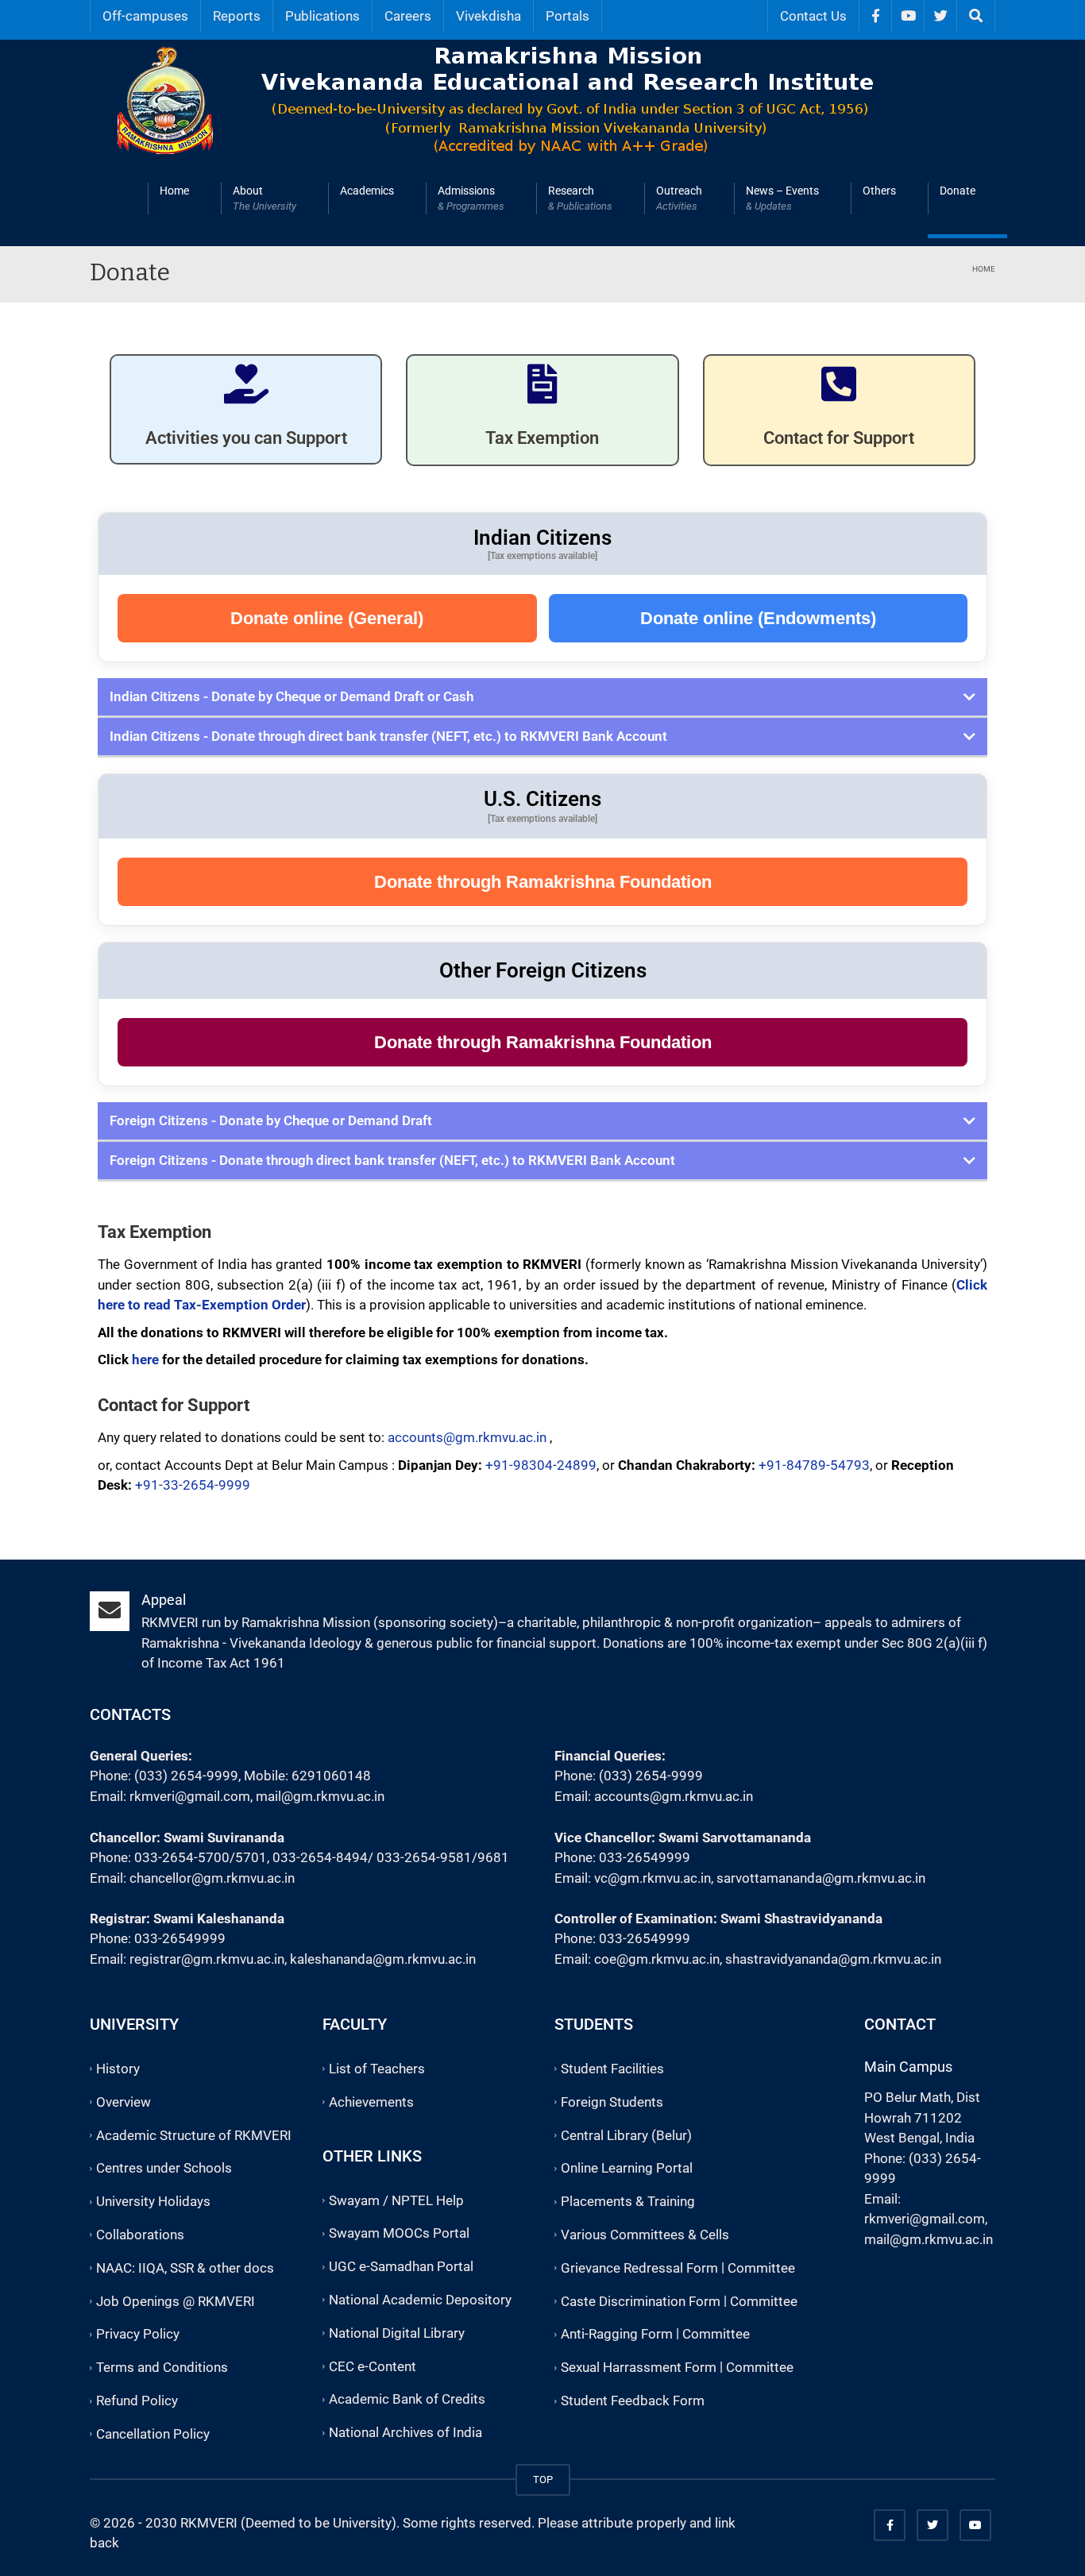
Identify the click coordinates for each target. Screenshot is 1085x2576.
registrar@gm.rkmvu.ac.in (207, 1959)
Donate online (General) (327, 618)
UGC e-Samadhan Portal (401, 2266)
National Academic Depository (420, 2300)
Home (174, 191)
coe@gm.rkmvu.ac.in (657, 1959)
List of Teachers (377, 2069)
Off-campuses (145, 16)
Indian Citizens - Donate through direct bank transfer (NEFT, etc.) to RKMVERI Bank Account (388, 736)
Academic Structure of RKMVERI (194, 2135)
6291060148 (331, 1776)
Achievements (371, 2102)
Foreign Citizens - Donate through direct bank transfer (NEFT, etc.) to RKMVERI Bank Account (392, 1160)
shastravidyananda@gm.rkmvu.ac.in (833, 1959)
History (118, 2069)
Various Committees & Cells (645, 2235)
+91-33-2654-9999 (193, 1485)
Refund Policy (137, 2401)
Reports (237, 16)
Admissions (471, 198)
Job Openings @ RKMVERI (176, 2301)
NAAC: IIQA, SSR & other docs (185, 2268)
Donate (958, 191)
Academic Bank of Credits (407, 2400)
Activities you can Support (246, 438)
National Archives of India (405, 2432)
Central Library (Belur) (626, 2135)
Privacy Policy (138, 2335)
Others (879, 191)
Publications (322, 16)
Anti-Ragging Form (617, 2335)
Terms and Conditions (162, 2367)
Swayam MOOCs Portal (399, 2234)
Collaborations (140, 2235)
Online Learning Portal (627, 2169)
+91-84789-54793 (814, 1465)
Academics (367, 191)
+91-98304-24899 (541, 1465)
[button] (542, 698)
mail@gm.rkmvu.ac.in (320, 1796)
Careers (408, 16)
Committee (761, 2268)
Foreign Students (612, 2102)
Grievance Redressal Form (639, 2268)
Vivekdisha (488, 16)
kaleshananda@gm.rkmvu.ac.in (383, 1959)
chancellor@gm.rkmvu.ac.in (212, 1878)
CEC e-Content (373, 2366)
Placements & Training (628, 2201)
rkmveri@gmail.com (190, 1796)
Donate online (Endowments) (758, 618)
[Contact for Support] (839, 384)
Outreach (679, 198)
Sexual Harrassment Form (639, 2367)
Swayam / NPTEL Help (396, 2200)
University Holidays (153, 2201)
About (264, 198)
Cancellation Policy (153, 2434)
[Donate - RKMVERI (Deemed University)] (546, 98)
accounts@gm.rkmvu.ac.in (467, 1437)
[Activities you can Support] (246, 384)
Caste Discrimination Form (641, 2301)
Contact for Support (839, 438)
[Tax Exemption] (542, 384)
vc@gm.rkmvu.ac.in (653, 1878)
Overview (124, 2102)
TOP (543, 2480)
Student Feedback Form (633, 2401)
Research (580, 198)
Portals (568, 16)
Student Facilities (612, 2069)
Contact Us (813, 16)
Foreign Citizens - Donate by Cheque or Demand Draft (271, 1120)
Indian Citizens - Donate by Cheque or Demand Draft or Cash (292, 696)
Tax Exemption (542, 438)
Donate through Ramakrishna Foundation (543, 882)
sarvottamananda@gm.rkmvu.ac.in (821, 1878)
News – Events (782, 198)
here (145, 1359)
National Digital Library (397, 2333)
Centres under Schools (164, 2169)
